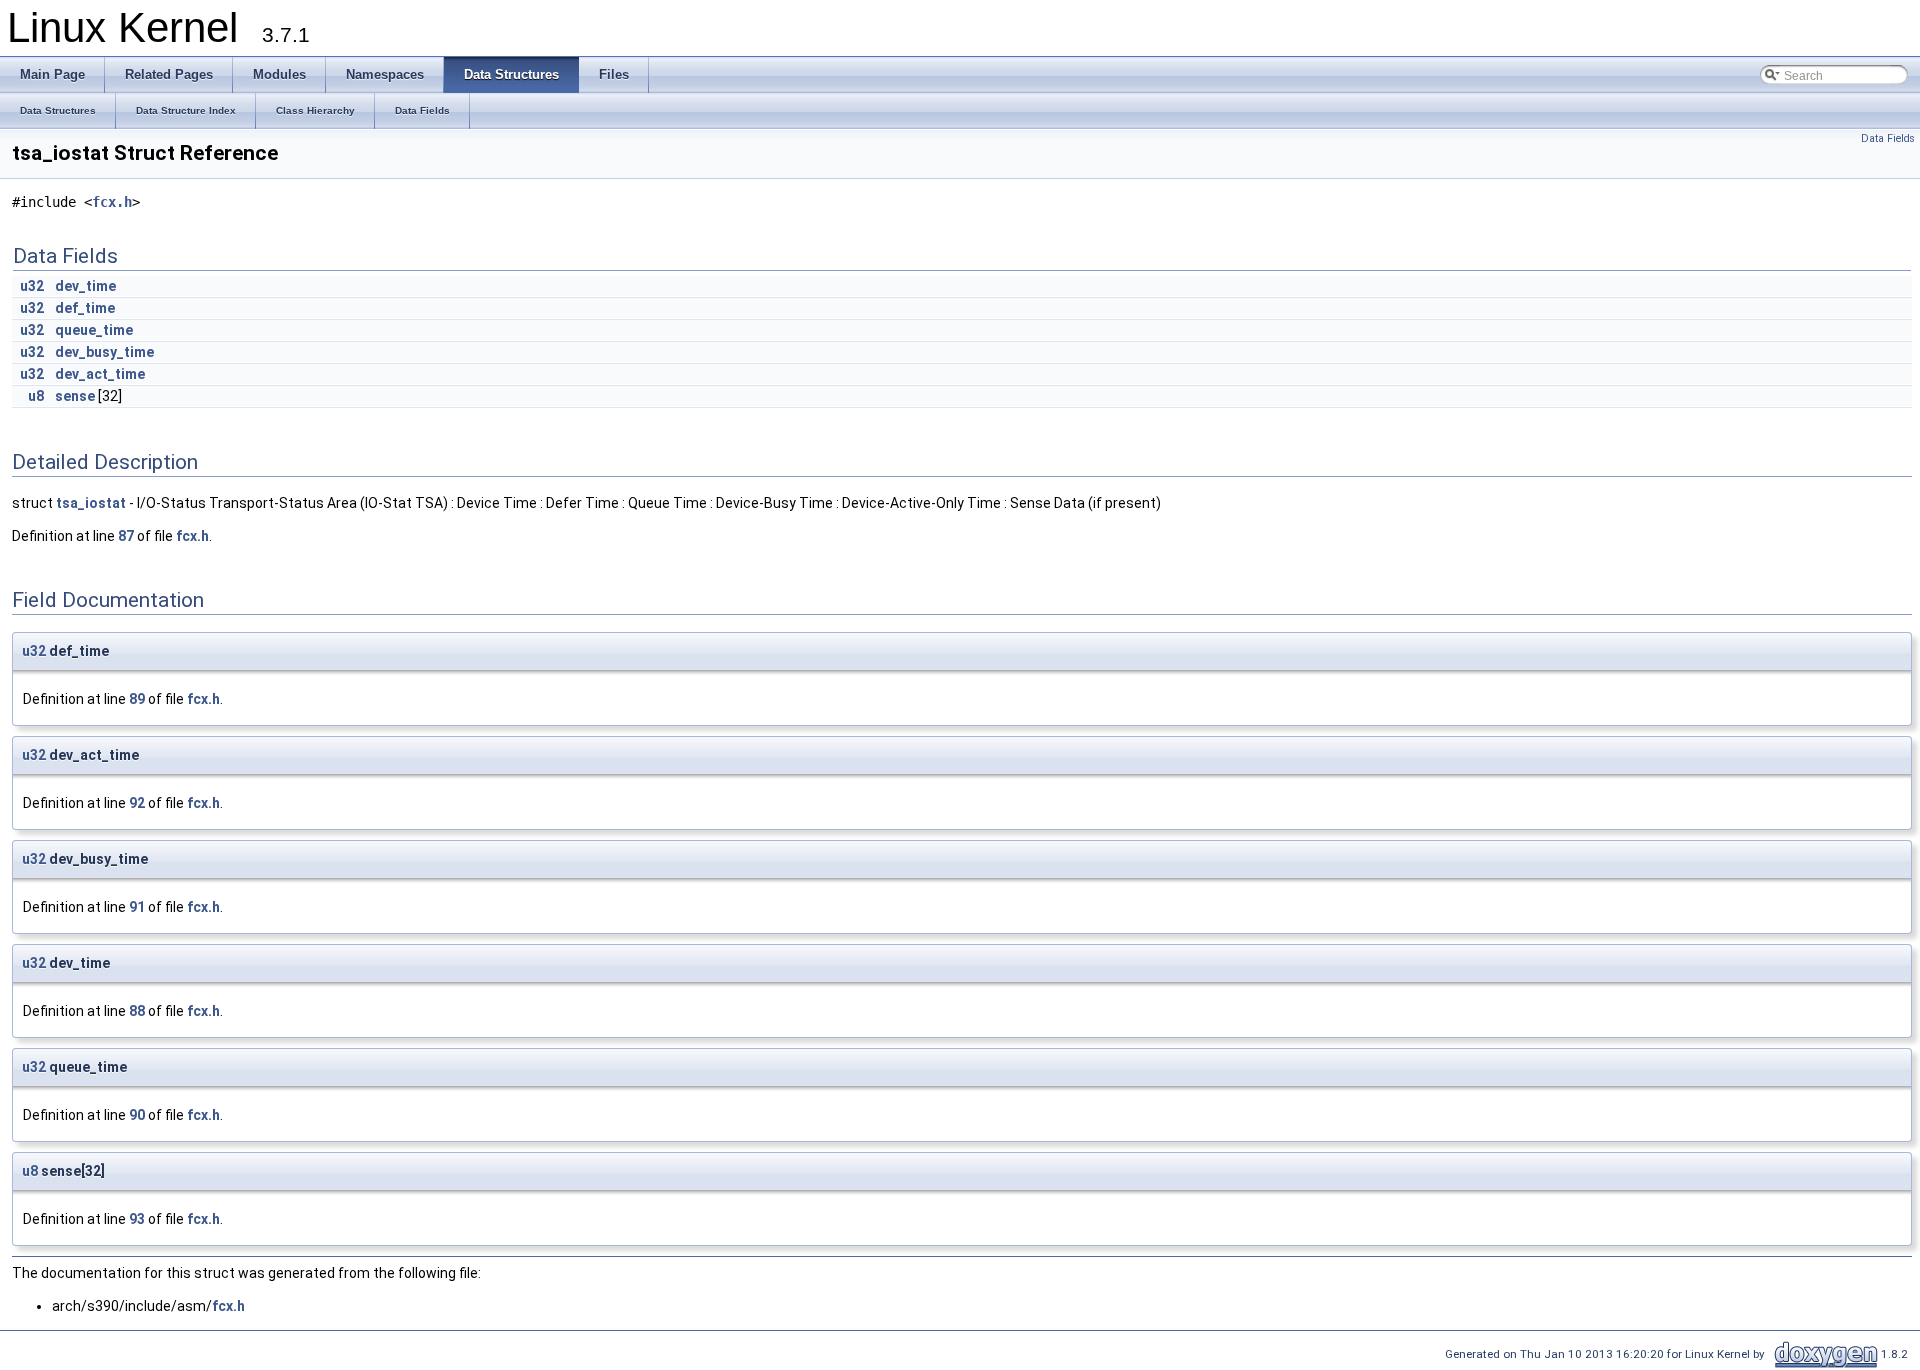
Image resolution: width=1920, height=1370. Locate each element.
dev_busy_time (104, 352)
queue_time (94, 330)
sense (75, 396)
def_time (85, 308)
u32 (32, 286)
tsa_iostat (91, 503)
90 (137, 1115)
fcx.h (112, 202)
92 (137, 803)
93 (137, 1219)
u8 (36, 396)
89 (137, 699)
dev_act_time (100, 374)
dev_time (85, 286)
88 (137, 1011)
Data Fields (1888, 138)
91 (137, 907)
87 (126, 536)
